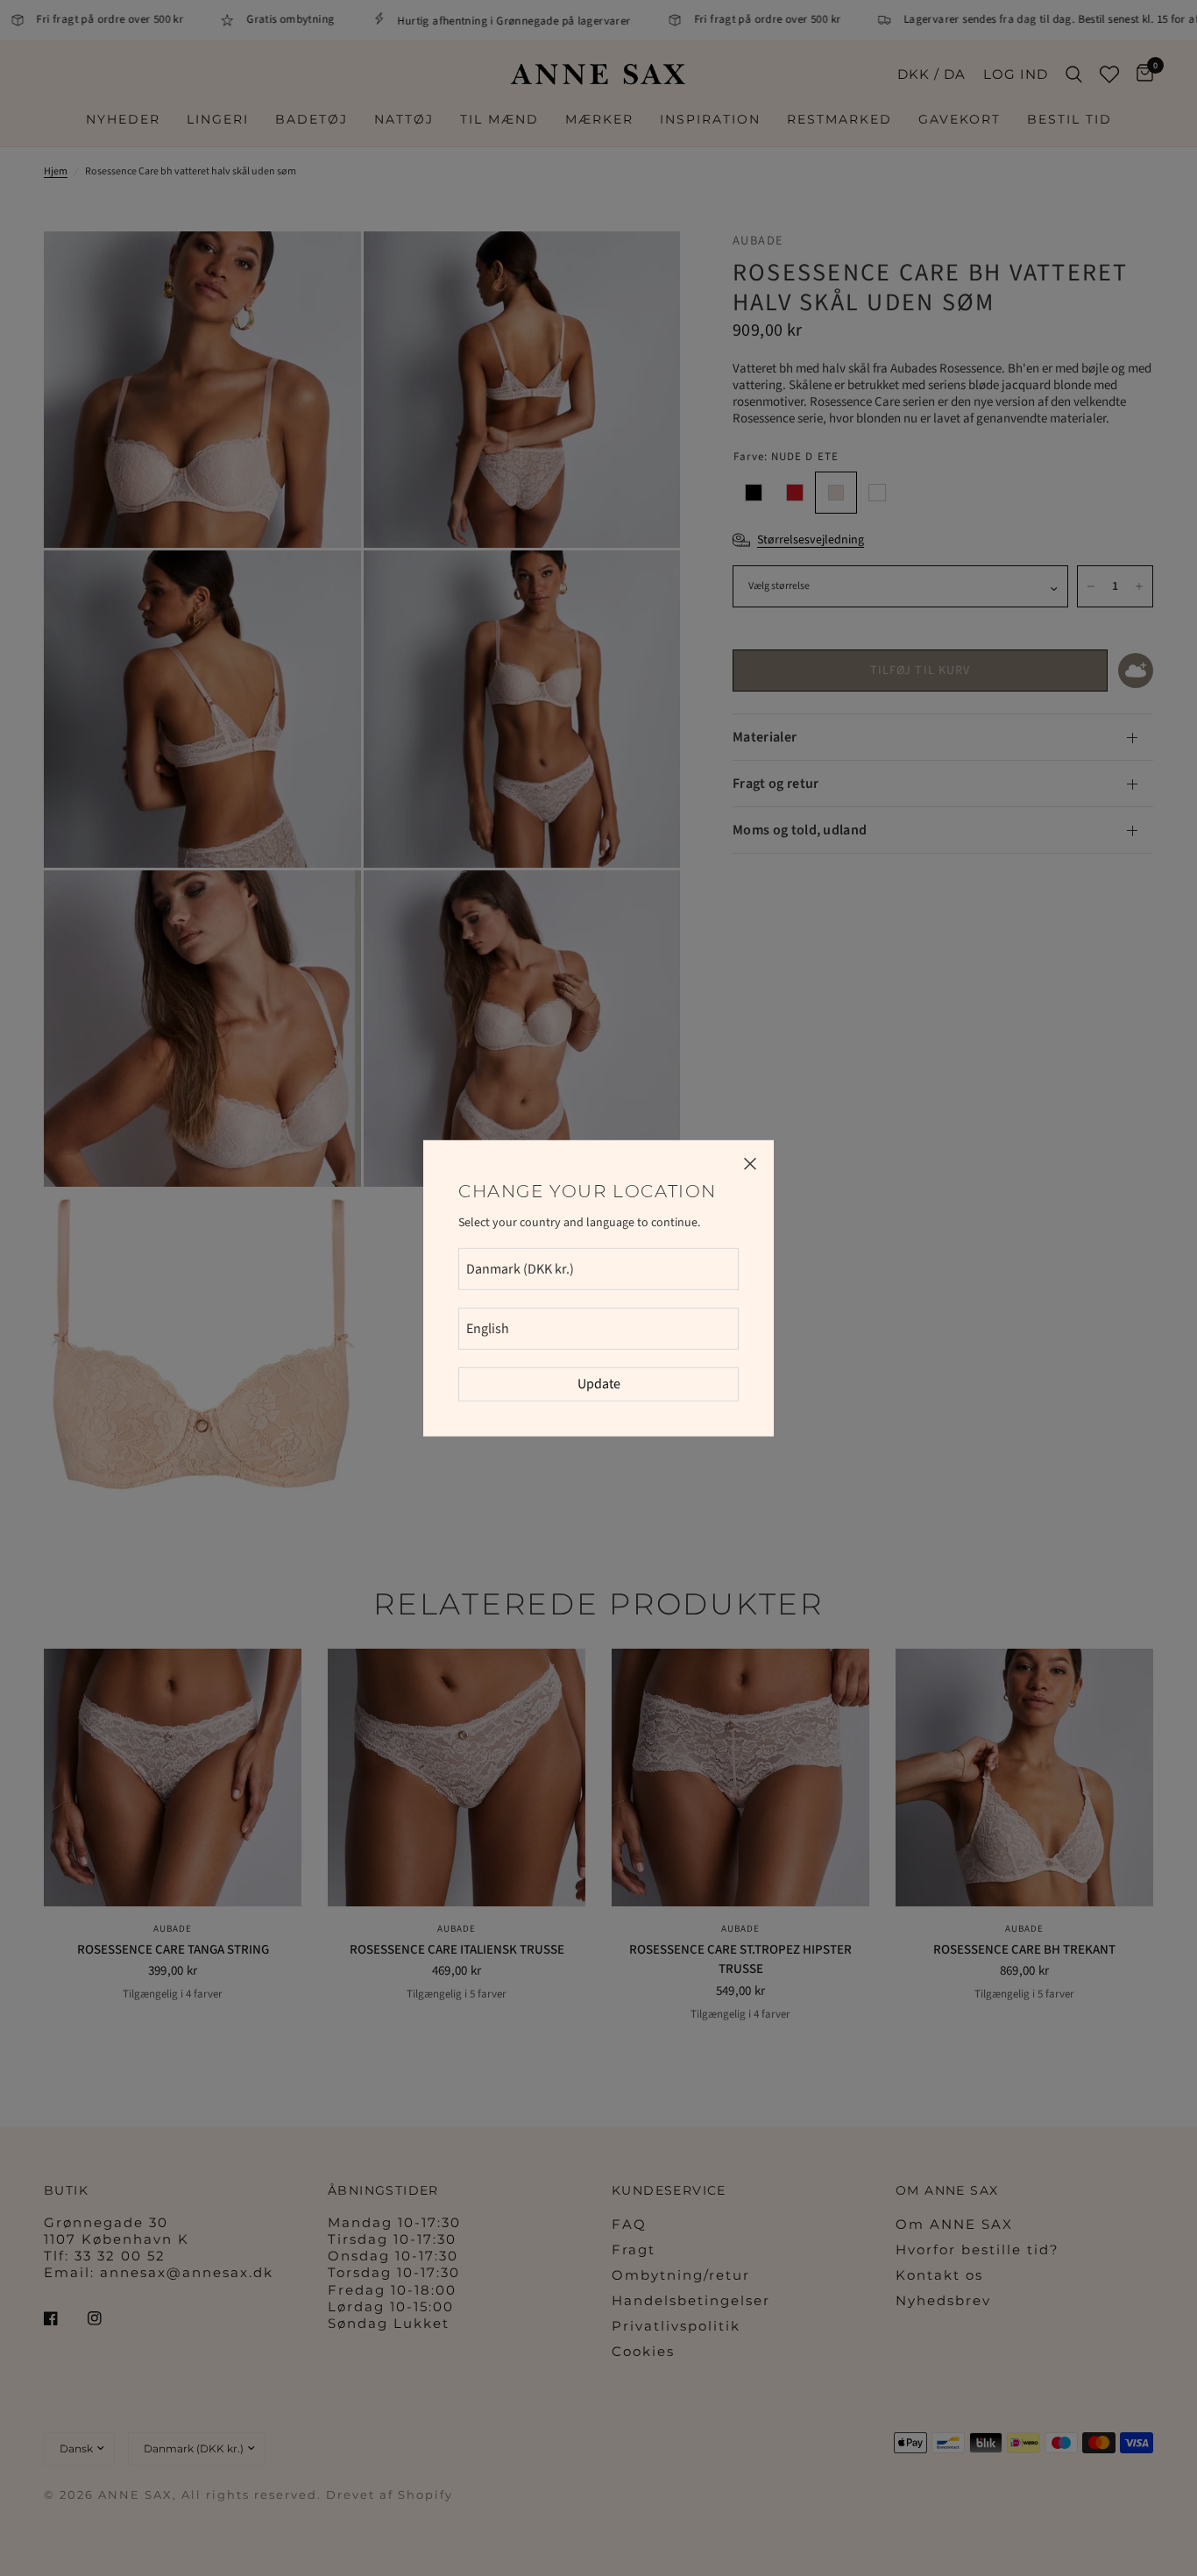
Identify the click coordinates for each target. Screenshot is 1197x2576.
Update (599, 1384)
